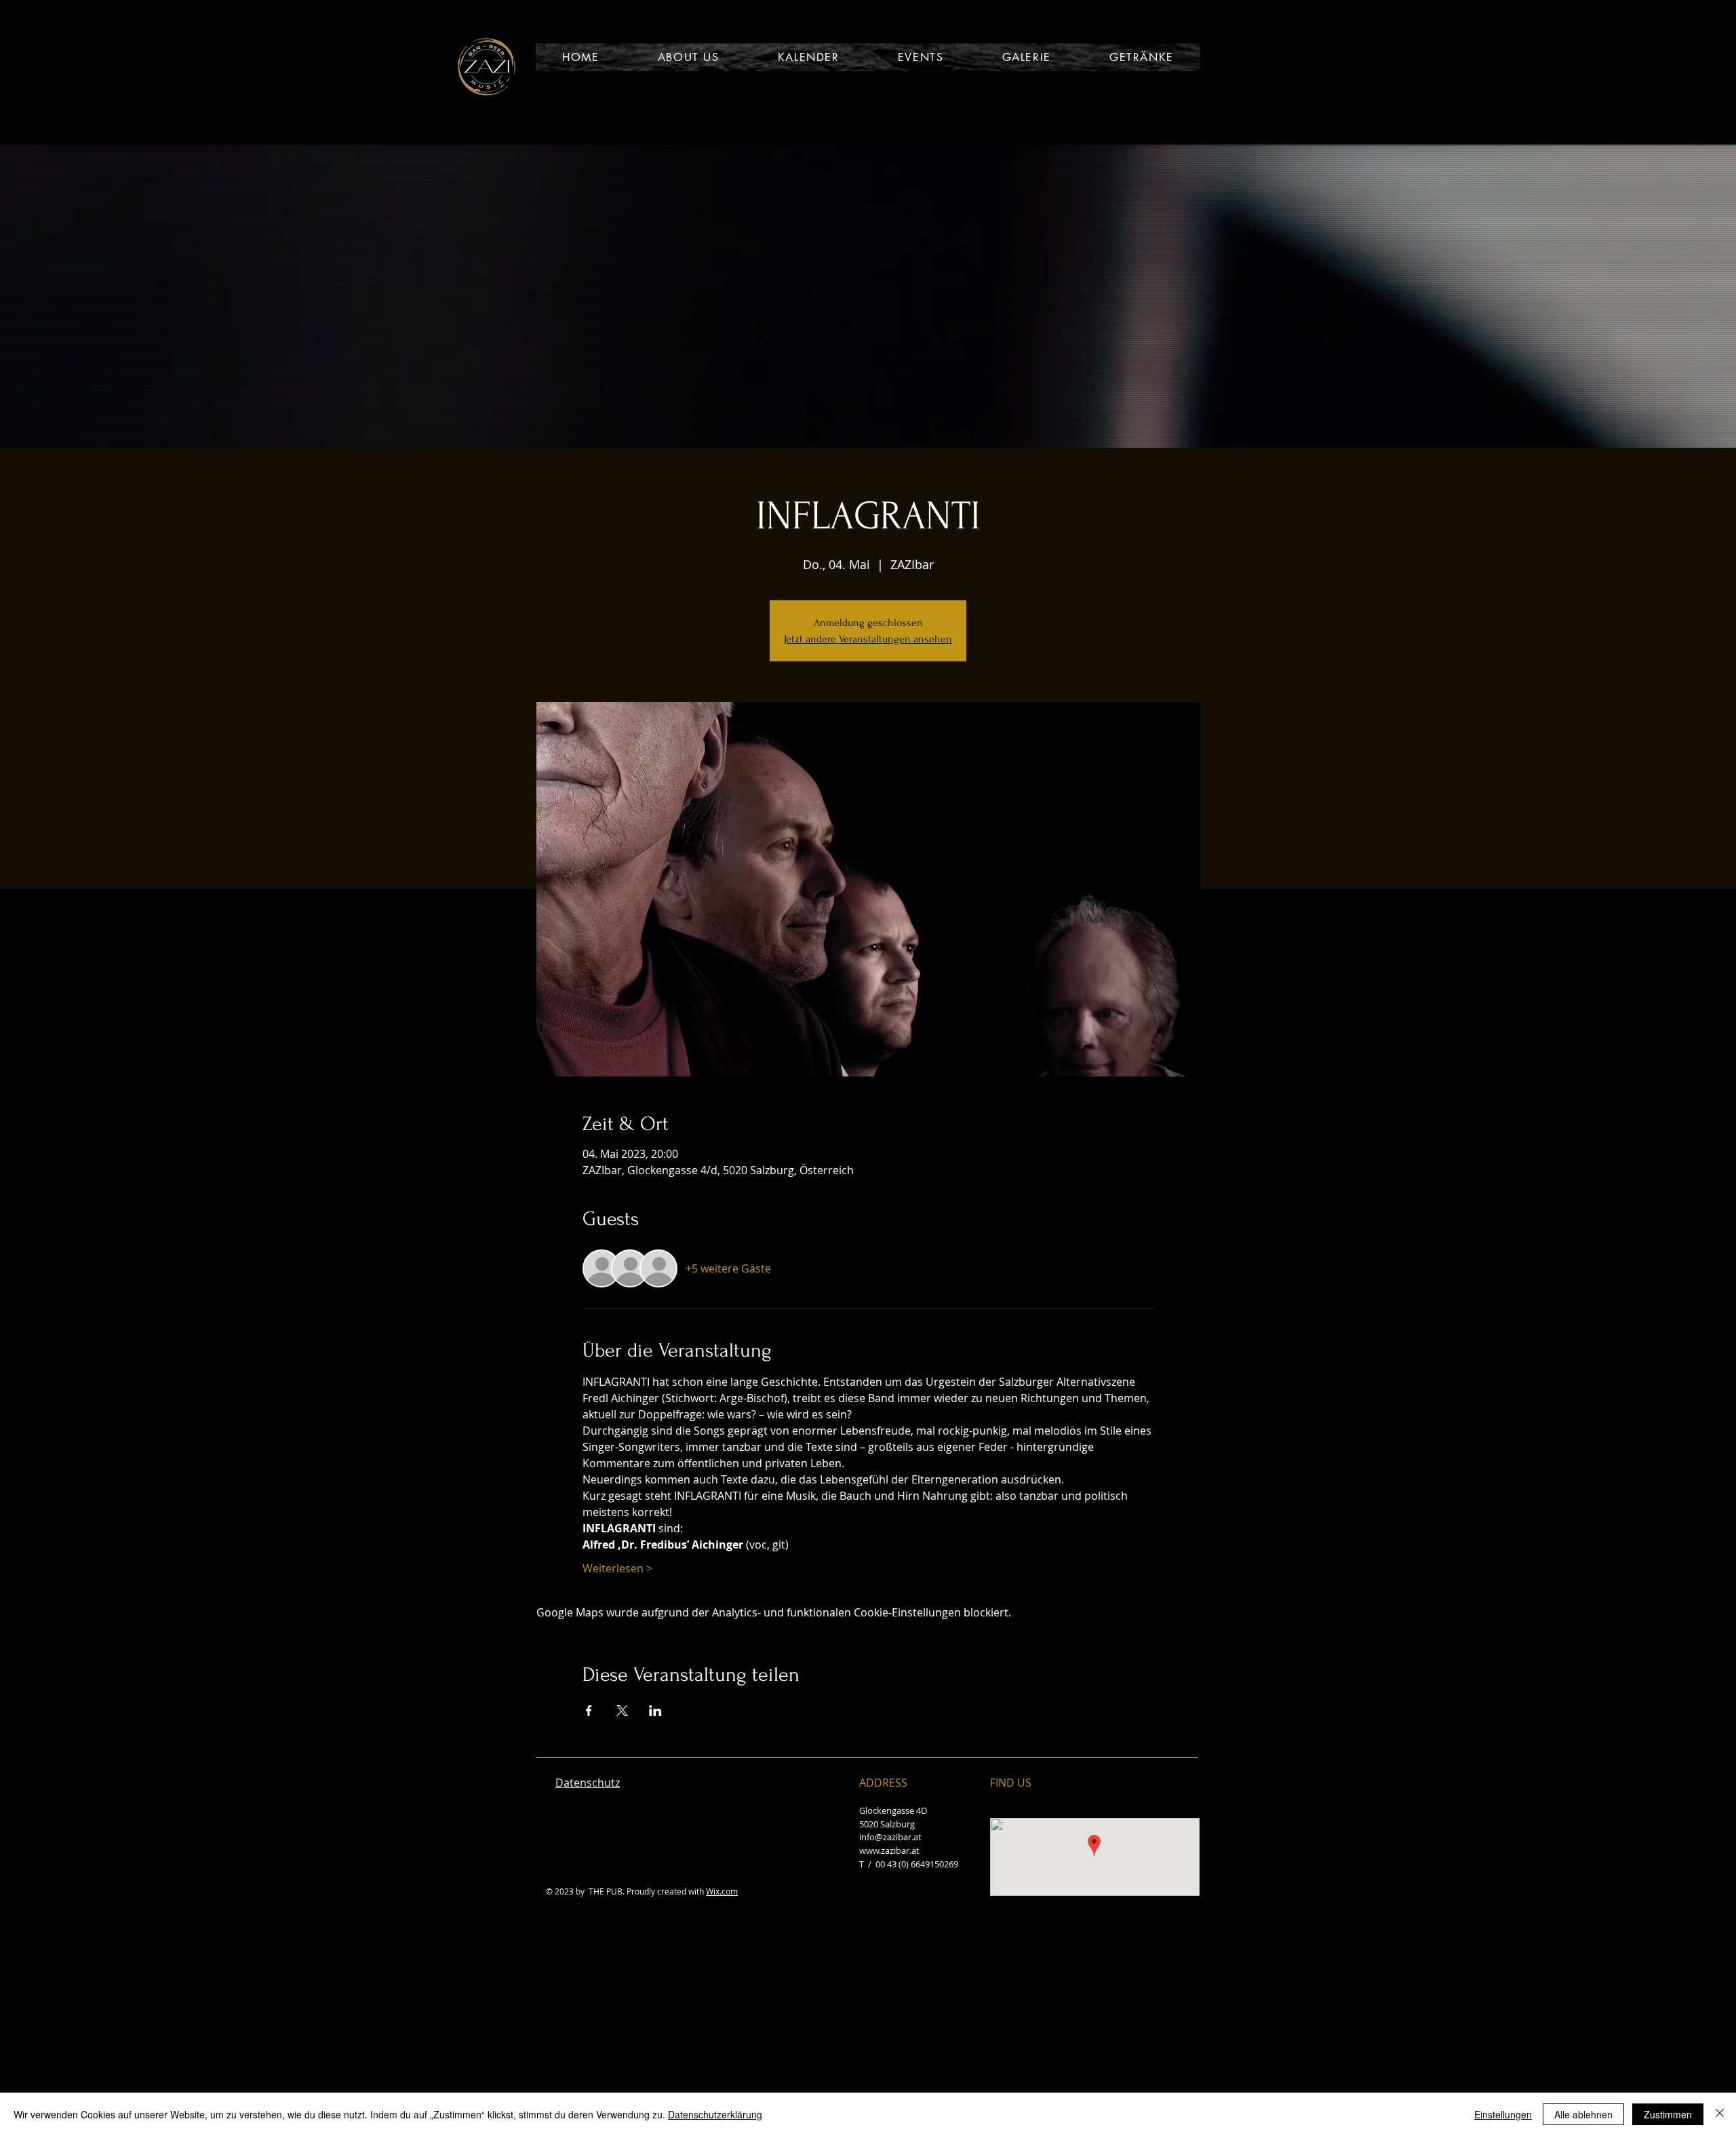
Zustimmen (1668, 2114)
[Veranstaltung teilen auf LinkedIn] (655, 1711)
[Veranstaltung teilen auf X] (622, 1711)
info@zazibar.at (890, 1837)
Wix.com (722, 1891)
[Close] (1720, 2114)
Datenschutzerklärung (715, 2114)
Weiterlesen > (617, 1568)
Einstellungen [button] (1503, 2114)
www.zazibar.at (889, 1850)
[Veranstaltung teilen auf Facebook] (589, 1711)
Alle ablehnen (1583, 2114)
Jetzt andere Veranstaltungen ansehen (868, 639)
